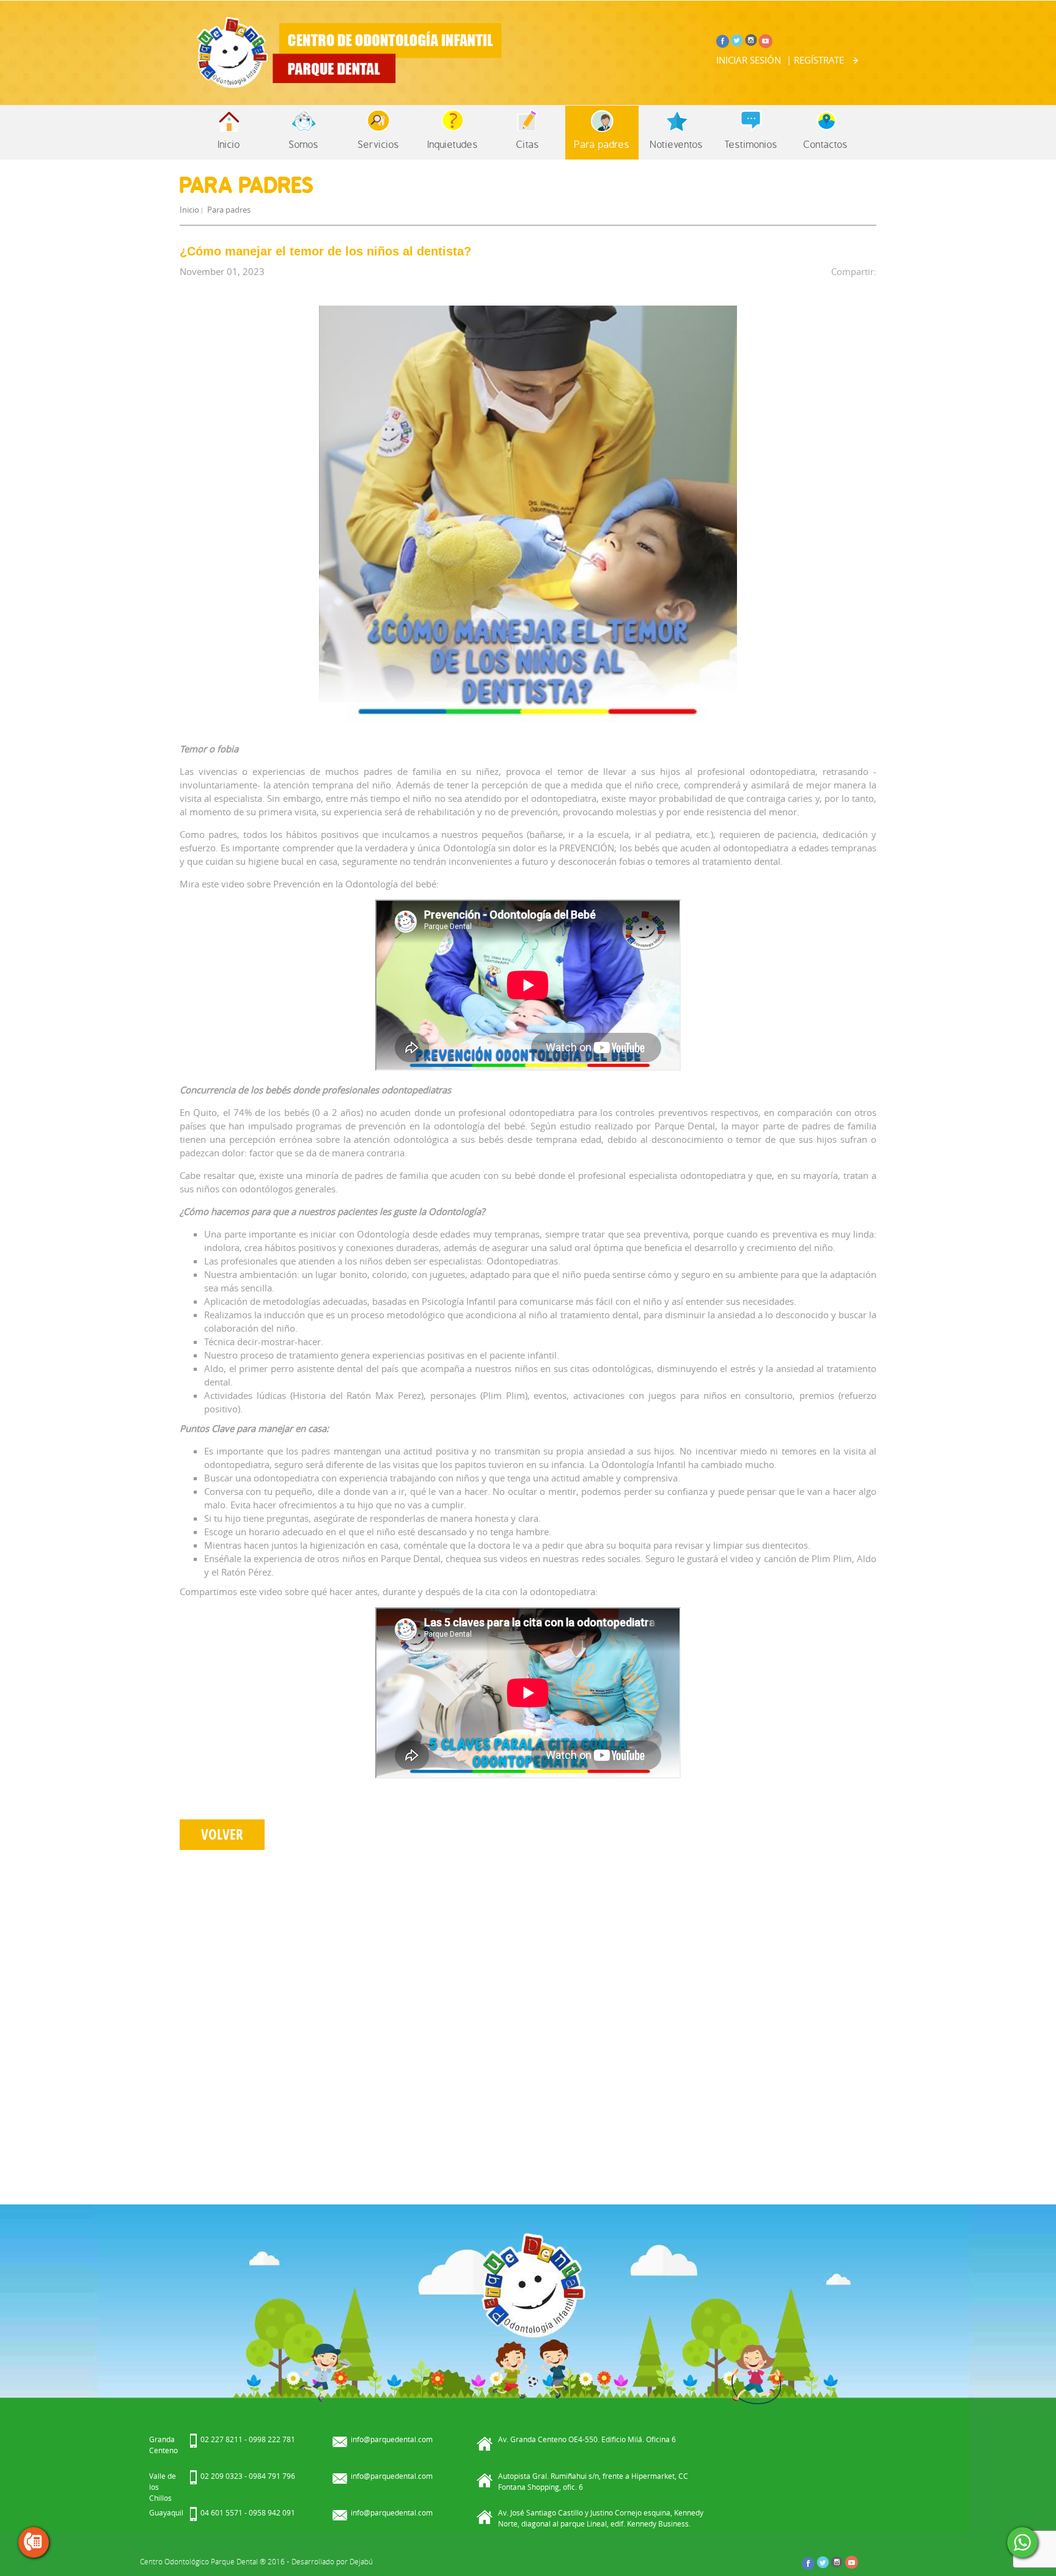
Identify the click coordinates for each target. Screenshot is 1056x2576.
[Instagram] (751, 39)
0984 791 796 (272, 2476)
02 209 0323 (222, 2476)
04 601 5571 (222, 2512)
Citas (528, 144)
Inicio (229, 144)
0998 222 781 (272, 2439)
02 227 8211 (222, 2439)
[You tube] (765, 40)
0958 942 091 (272, 2512)
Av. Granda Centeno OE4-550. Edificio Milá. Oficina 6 (587, 2439)
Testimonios (751, 144)
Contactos (826, 144)
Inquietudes (453, 144)
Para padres (602, 144)
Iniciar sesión (749, 60)
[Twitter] (737, 39)
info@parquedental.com (392, 2439)
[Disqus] (528, 2021)
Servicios (379, 144)
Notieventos (676, 144)
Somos (304, 144)
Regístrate (819, 60)
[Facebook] (723, 39)
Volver (222, 1834)
